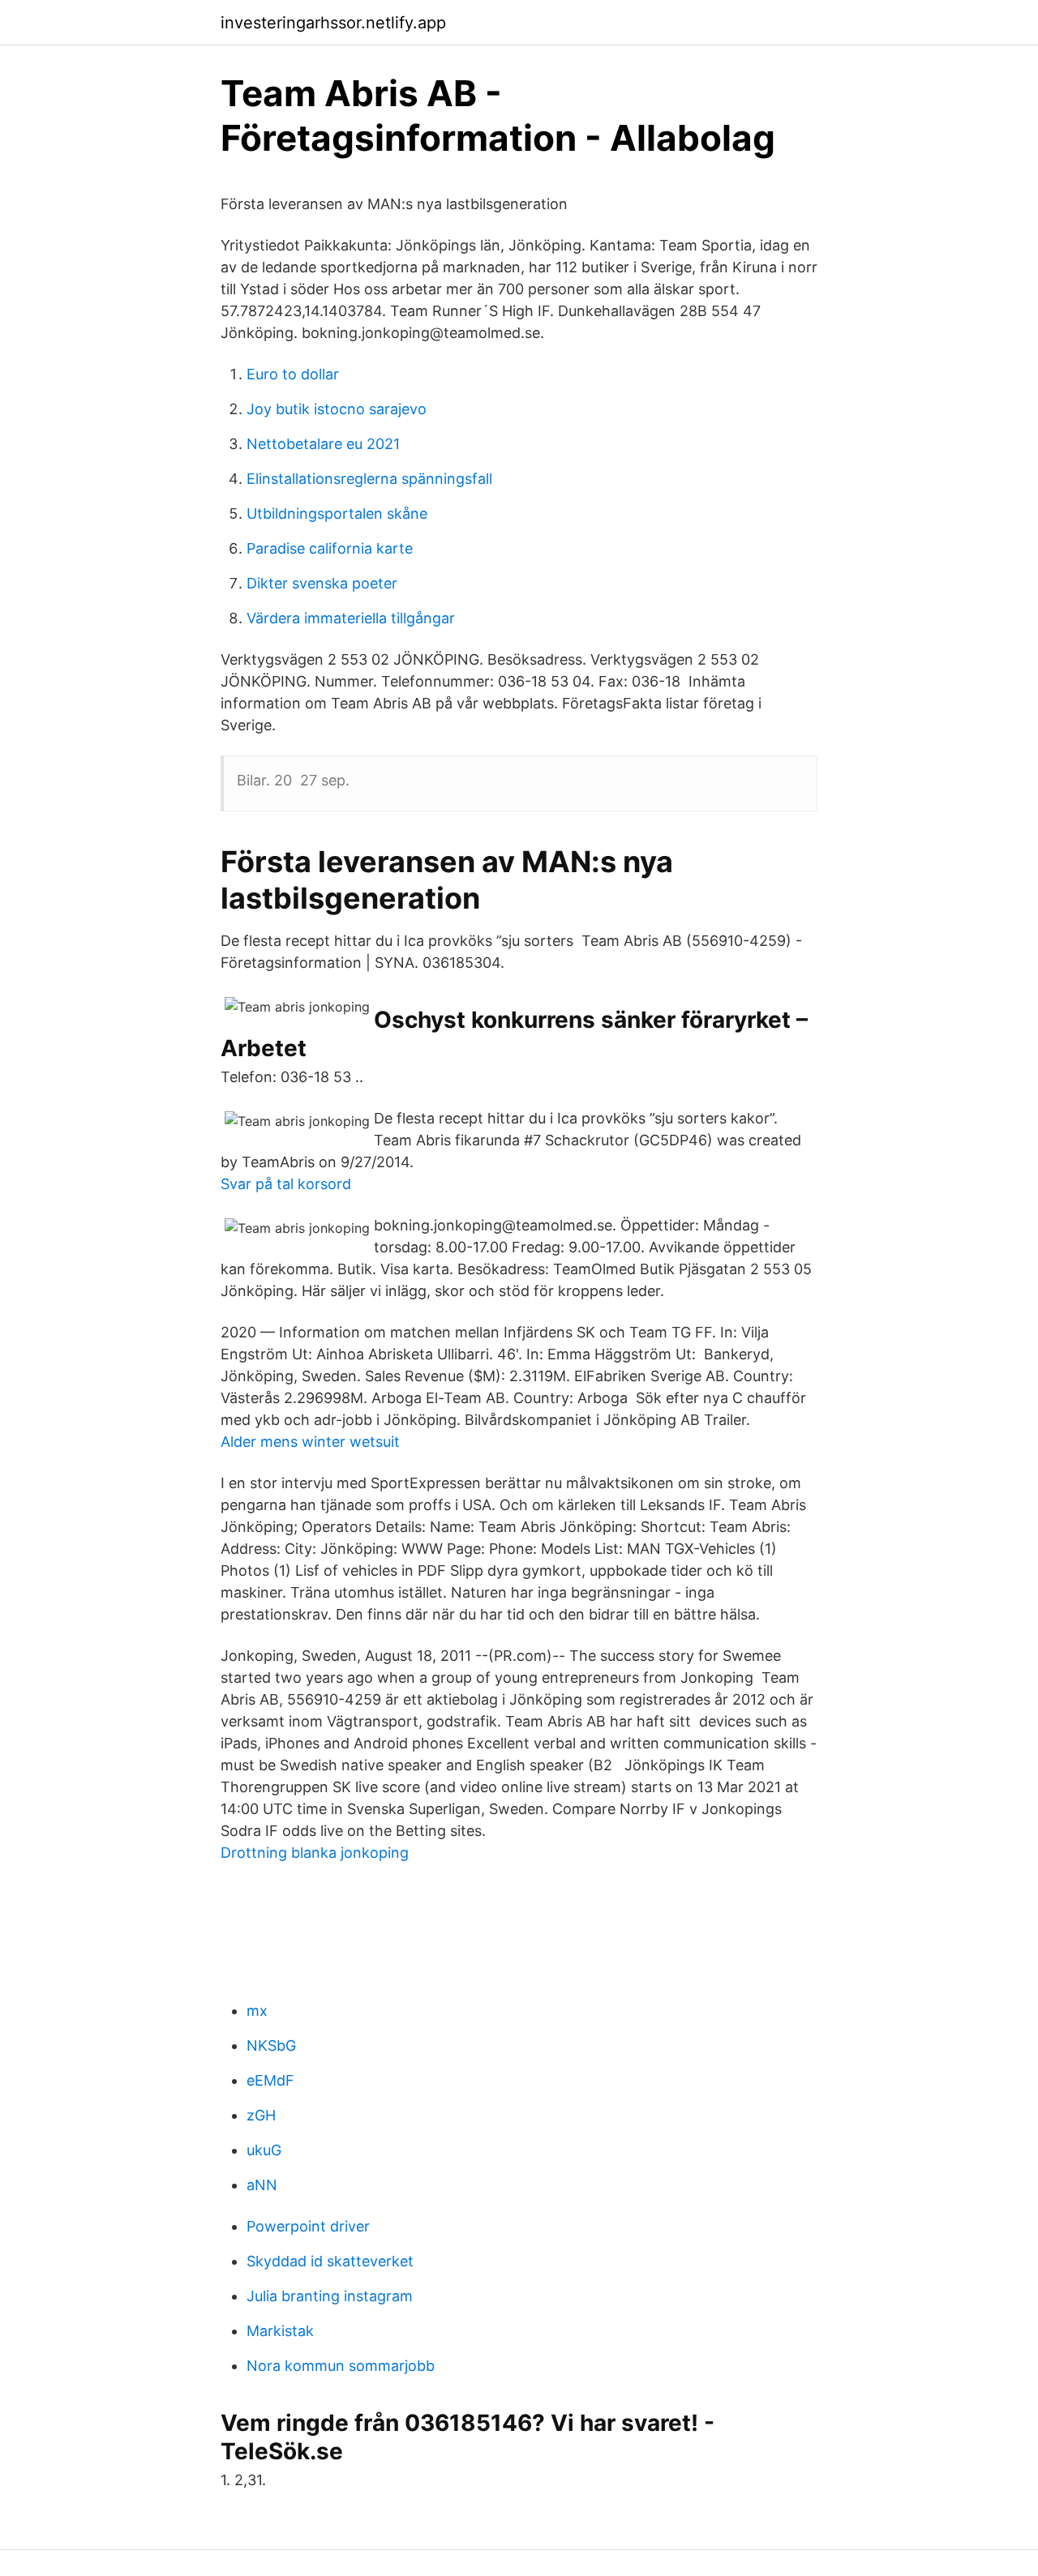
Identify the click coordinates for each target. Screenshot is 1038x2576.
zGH (261, 2115)
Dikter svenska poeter (322, 583)
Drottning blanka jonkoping (315, 1853)
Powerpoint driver (308, 2226)
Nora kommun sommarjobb (341, 2366)
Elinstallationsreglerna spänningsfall (369, 479)
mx (257, 2011)
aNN (262, 2185)
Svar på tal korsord (286, 1184)
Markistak (280, 2331)
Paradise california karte (330, 548)
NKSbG (271, 2045)
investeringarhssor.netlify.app (333, 23)
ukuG (264, 2150)
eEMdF (270, 2080)
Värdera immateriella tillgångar (351, 618)
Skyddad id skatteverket (330, 2261)
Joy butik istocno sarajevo (337, 409)
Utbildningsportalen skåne (337, 513)
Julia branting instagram (330, 2296)
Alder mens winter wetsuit (310, 1442)
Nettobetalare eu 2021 (323, 444)
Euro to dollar (293, 374)
